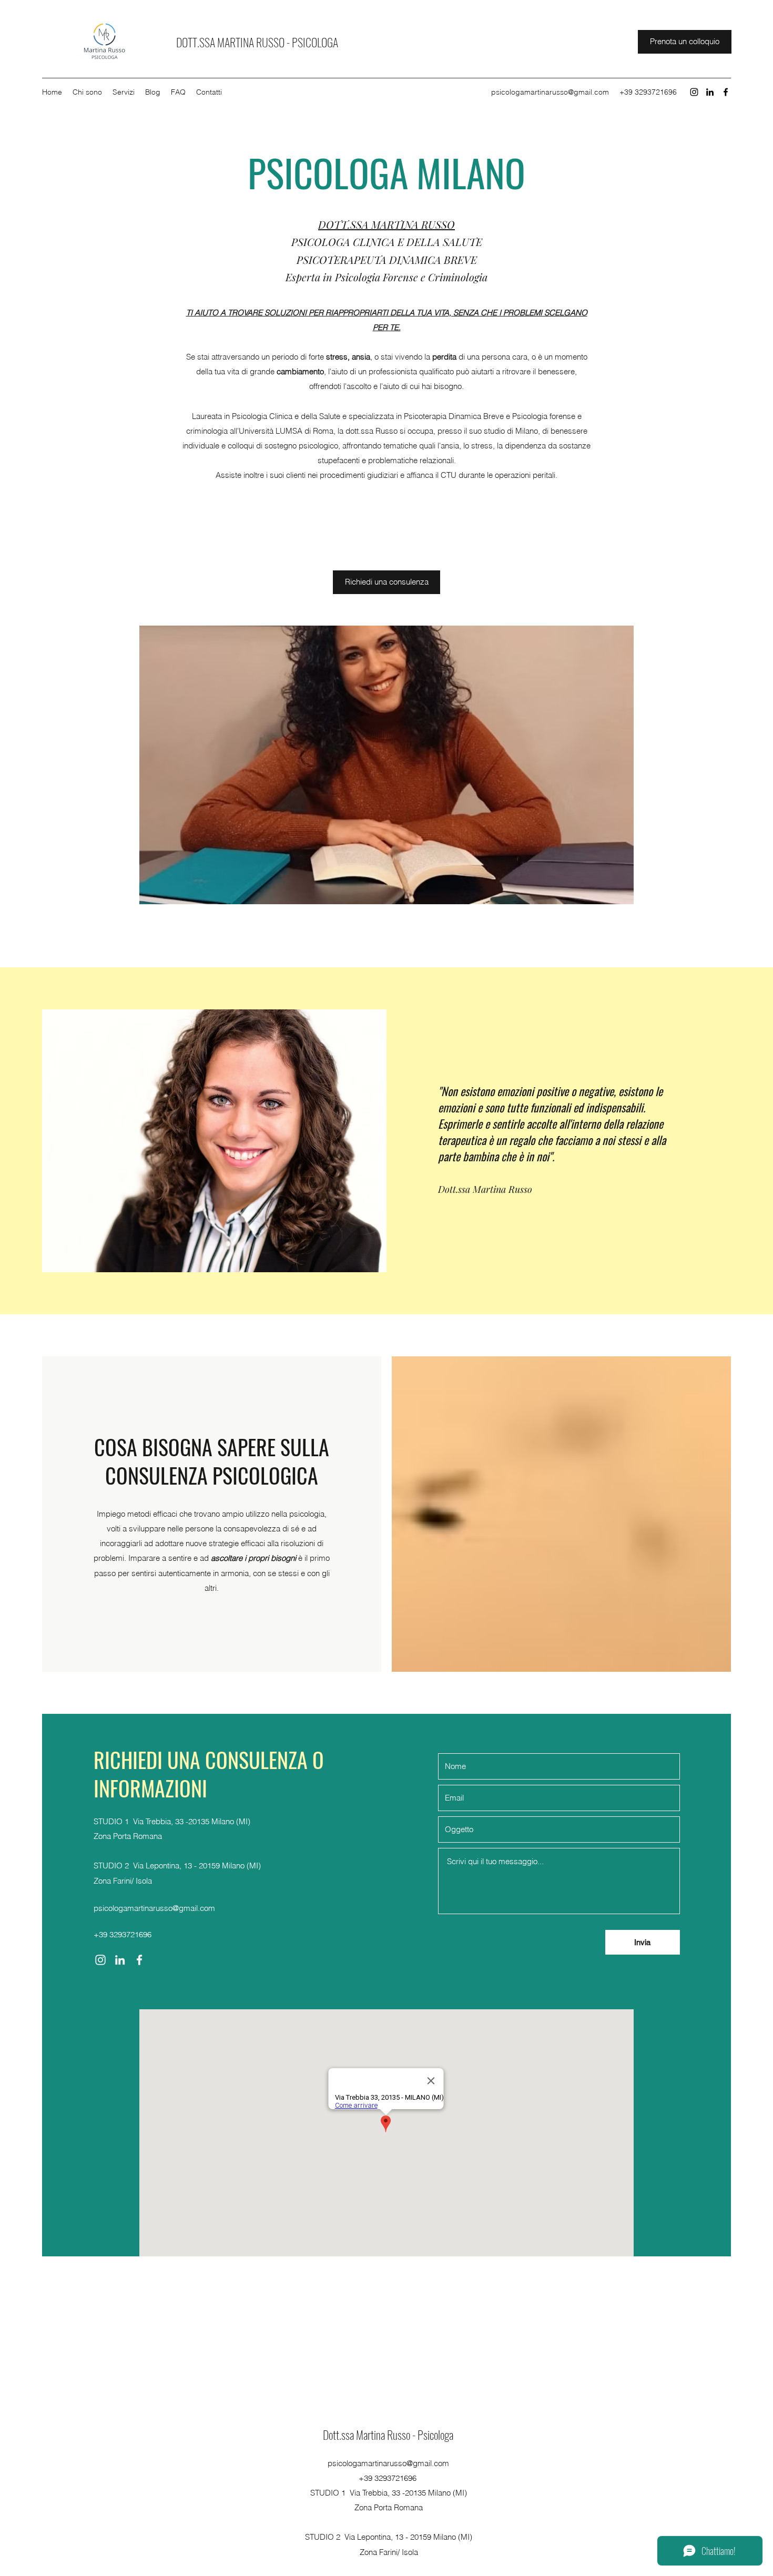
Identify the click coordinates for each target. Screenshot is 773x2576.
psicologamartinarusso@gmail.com (550, 92)
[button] (383, 765)
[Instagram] (694, 92)
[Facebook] (726, 92)
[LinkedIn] (710, 92)
